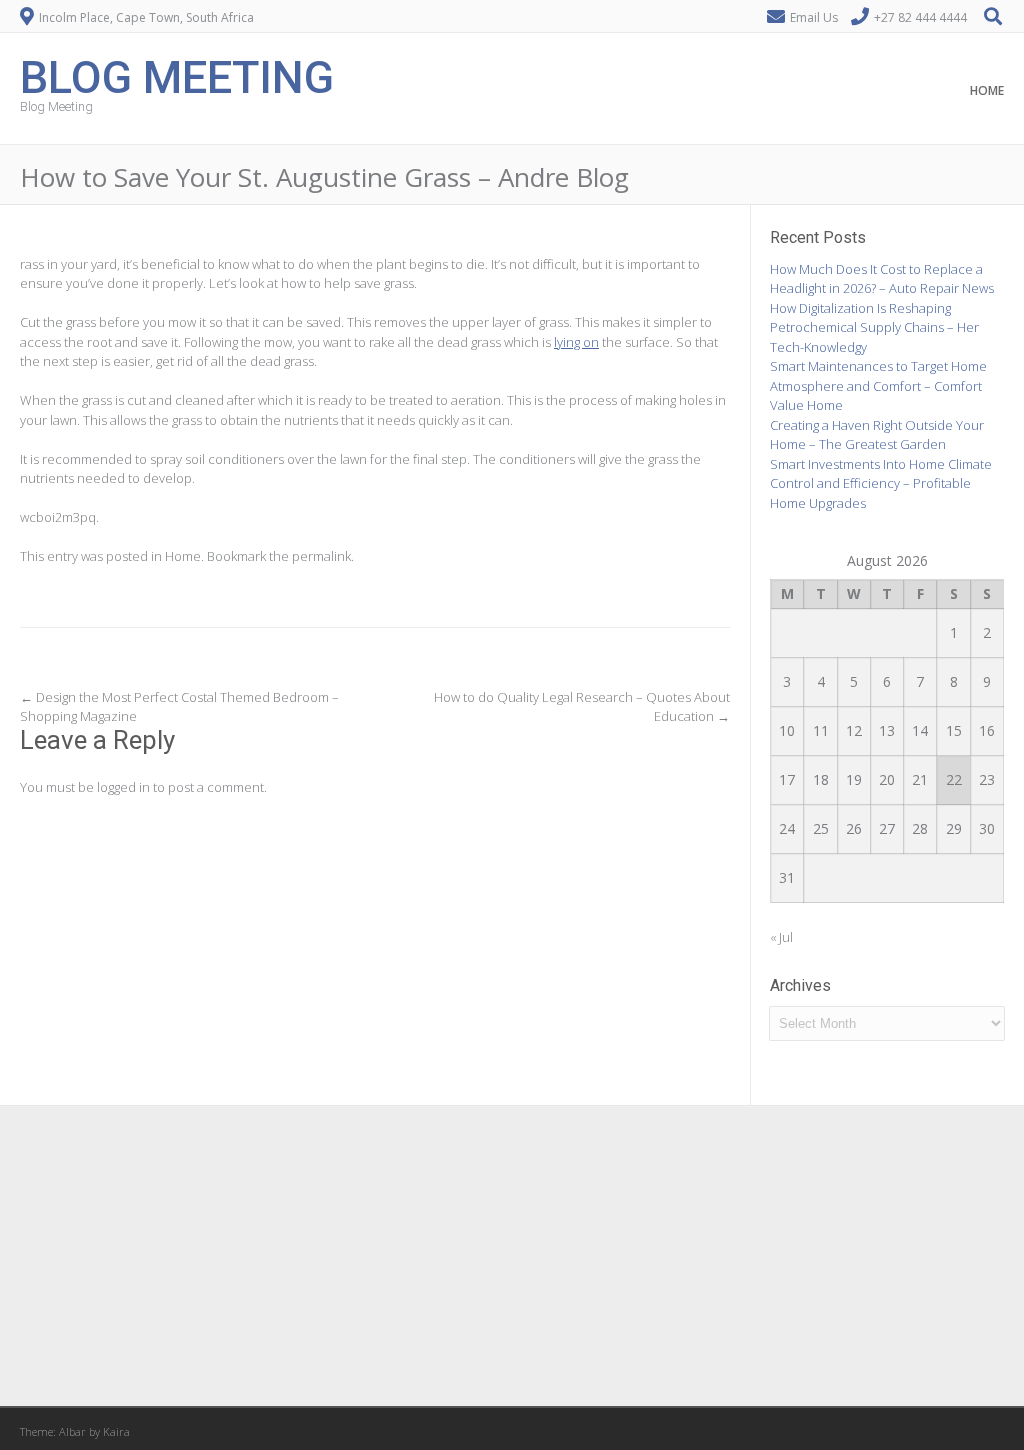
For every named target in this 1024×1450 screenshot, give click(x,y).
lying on (576, 342)
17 (787, 779)
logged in (123, 787)
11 (821, 730)
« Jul (781, 937)
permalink (321, 556)
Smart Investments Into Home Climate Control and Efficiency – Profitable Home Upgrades (881, 483)
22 (954, 779)
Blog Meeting (177, 75)
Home (987, 90)
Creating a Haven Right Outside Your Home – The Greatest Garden (877, 435)
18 (821, 779)
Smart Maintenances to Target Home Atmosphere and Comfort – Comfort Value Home (878, 385)
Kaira (116, 1431)
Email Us (814, 17)
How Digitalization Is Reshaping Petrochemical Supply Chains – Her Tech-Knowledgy (874, 327)
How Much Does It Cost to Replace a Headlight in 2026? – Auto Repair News (882, 279)
